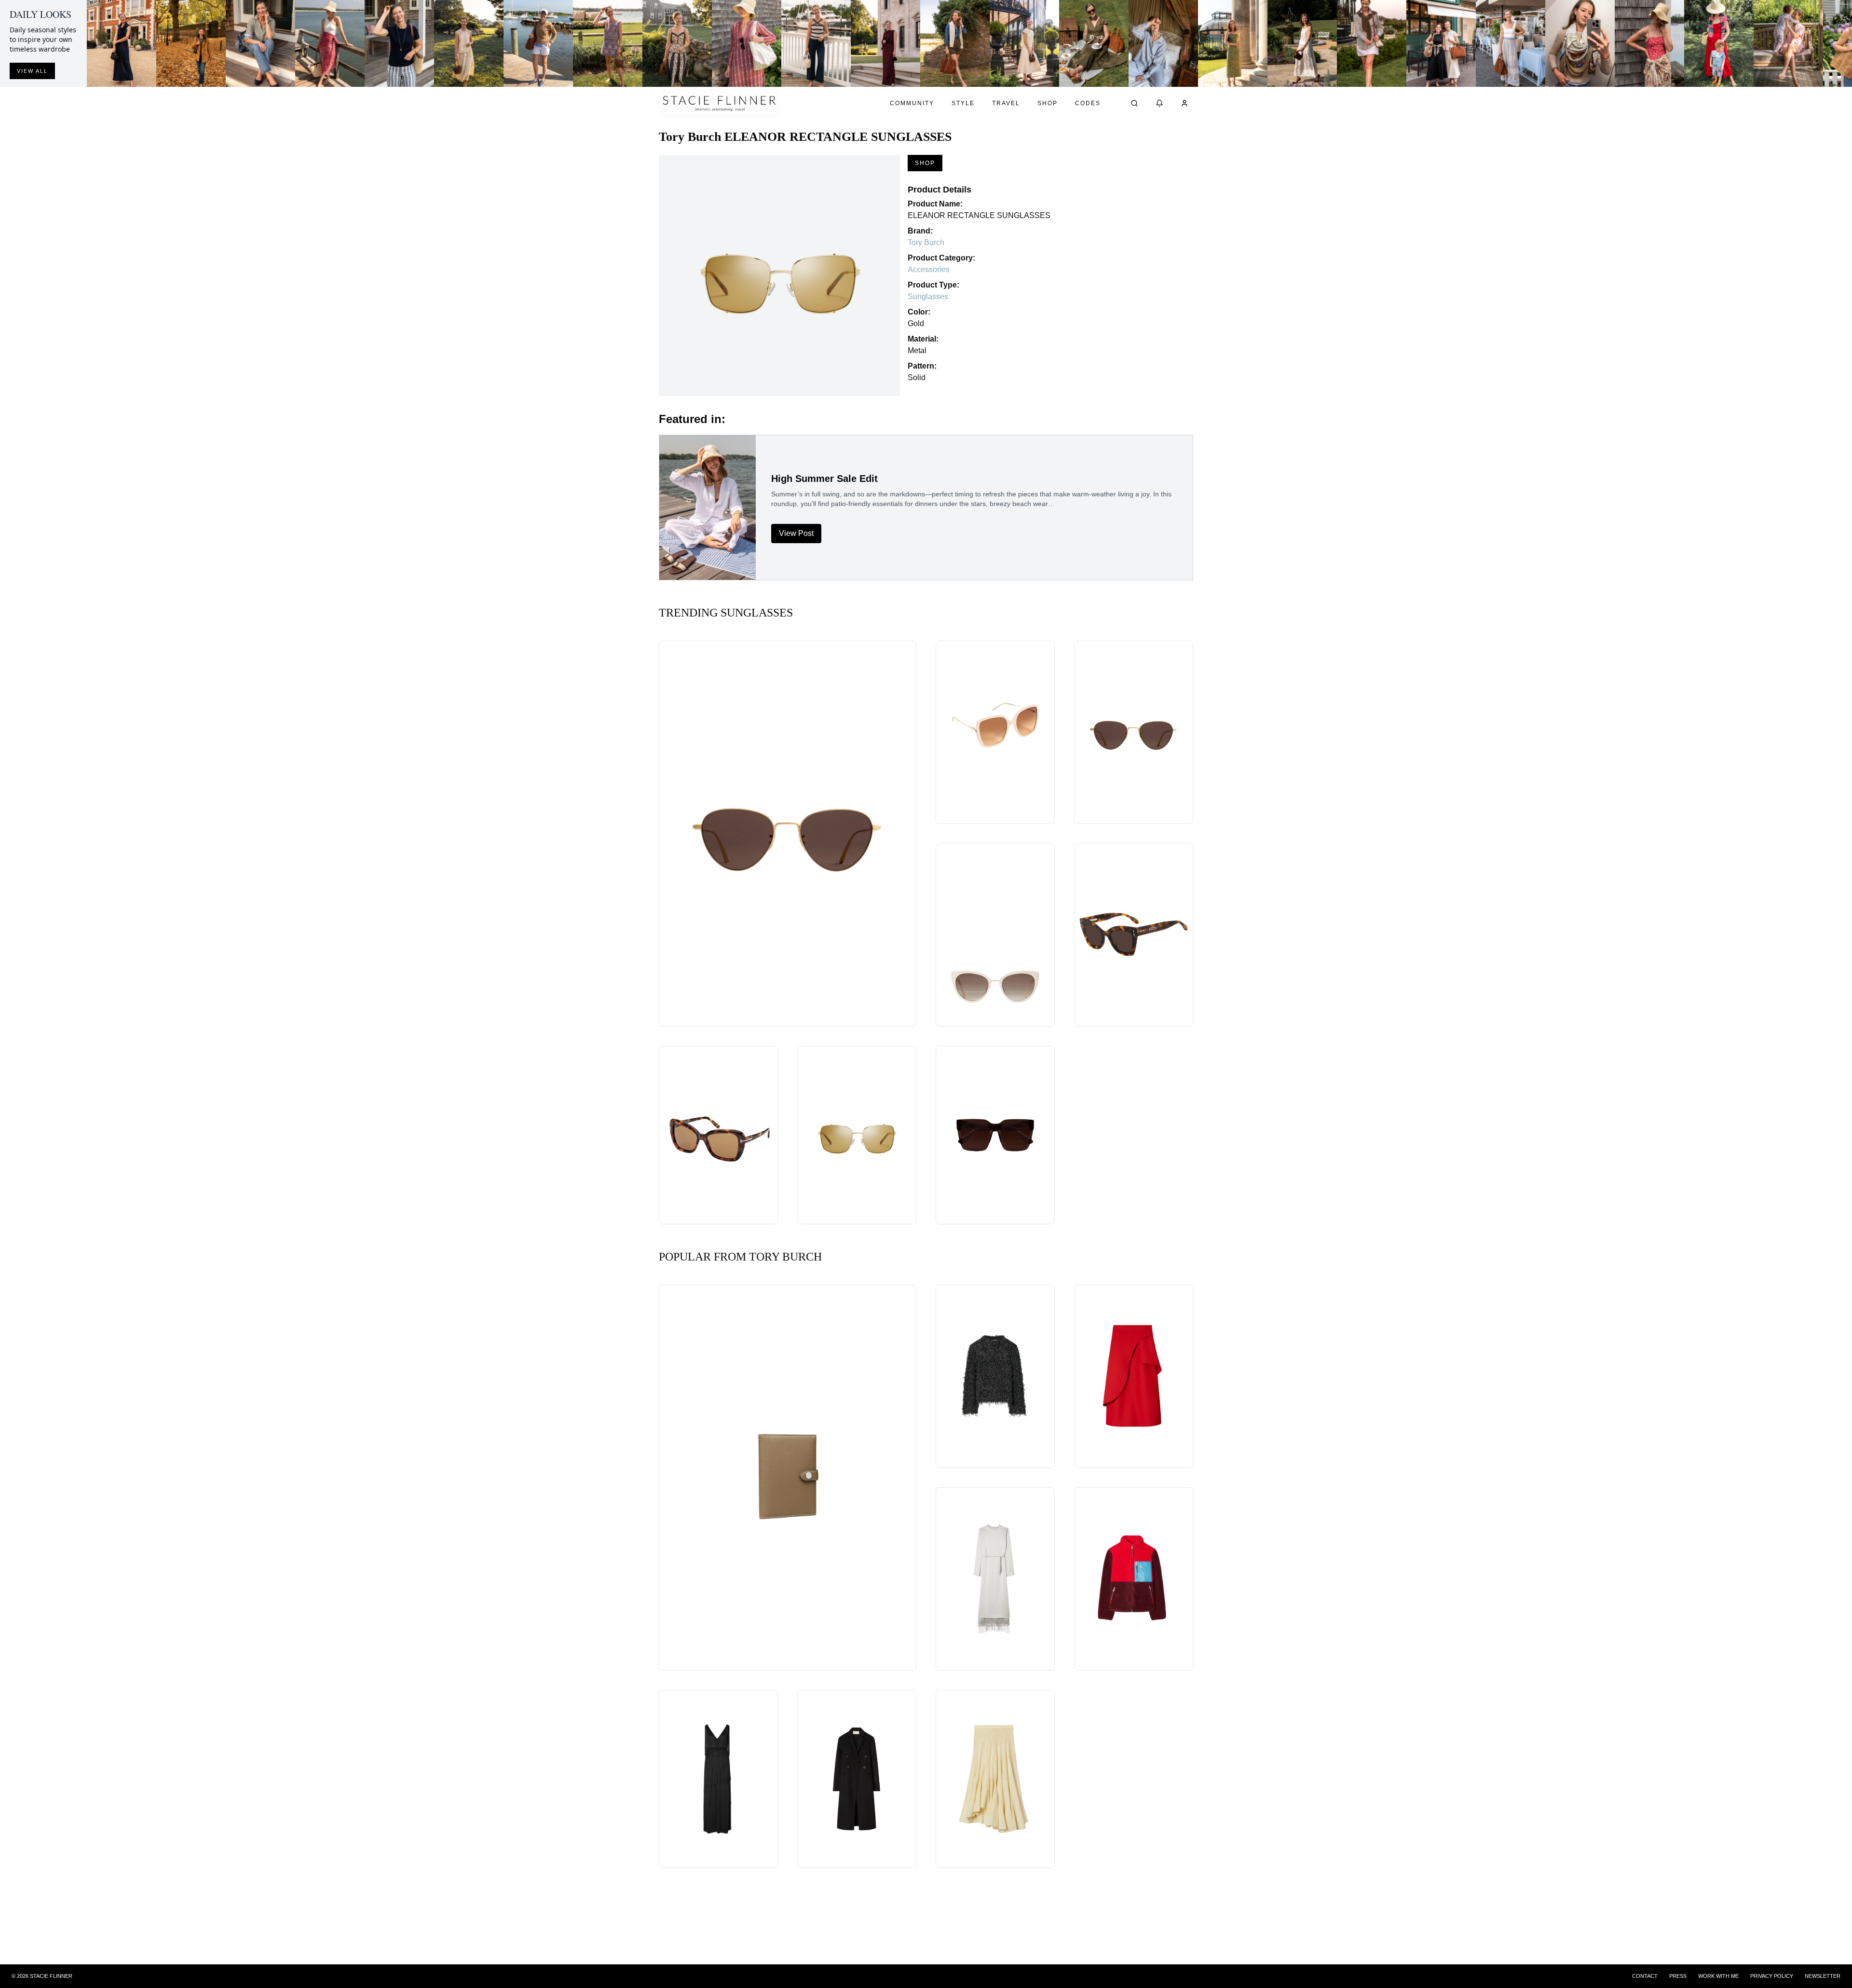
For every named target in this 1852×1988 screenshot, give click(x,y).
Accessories (929, 269)
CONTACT (1645, 1976)
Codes (1088, 103)
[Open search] (1134, 103)
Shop (1048, 103)
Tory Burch (926, 242)
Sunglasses (928, 296)
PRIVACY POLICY (1772, 1976)
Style (963, 103)
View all (32, 71)
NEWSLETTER (1823, 1976)
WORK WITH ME (1718, 1976)
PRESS (1678, 1976)
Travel (1006, 103)
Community (912, 103)
